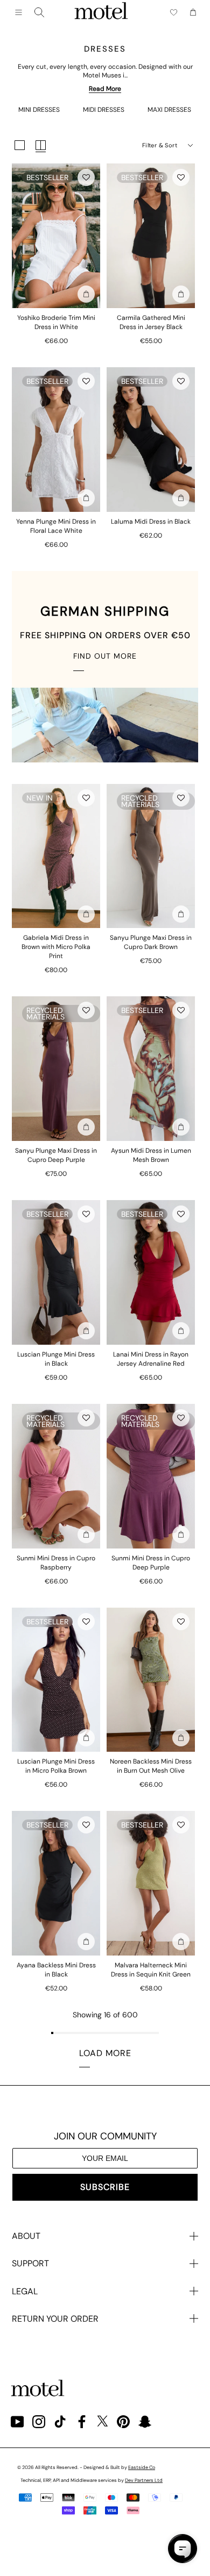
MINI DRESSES (39, 110)
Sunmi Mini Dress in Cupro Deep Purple (151, 1563)
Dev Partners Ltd (144, 2480)
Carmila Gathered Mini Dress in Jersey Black (151, 322)
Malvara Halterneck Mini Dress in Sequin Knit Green (151, 1970)
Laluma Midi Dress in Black (151, 522)
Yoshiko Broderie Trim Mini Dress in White (56, 322)
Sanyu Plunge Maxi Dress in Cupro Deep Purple (56, 1155)
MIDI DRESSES (104, 110)
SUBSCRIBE (105, 2187)
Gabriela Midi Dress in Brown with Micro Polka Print (56, 947)
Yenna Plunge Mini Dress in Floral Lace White (56, 526)
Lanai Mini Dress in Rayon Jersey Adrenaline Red (151, 1359)
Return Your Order (55, 2319)
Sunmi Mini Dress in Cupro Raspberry (56, 1563)
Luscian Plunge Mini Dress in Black (56, 1359)
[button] (86, 177)
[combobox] (39, 12)
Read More (105, 89)
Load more (105, 2053)
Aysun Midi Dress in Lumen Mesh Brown (151, 1155)
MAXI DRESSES (169, 110)
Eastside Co (142, 2467)
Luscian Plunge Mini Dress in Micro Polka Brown (56, 1766)
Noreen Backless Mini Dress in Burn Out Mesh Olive (151, 1766)
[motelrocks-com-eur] (101, 12)
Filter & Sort (160, 145)
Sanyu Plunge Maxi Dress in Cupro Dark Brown (151, 942)
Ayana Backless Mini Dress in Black (56, 1970)
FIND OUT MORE (105, 656)
